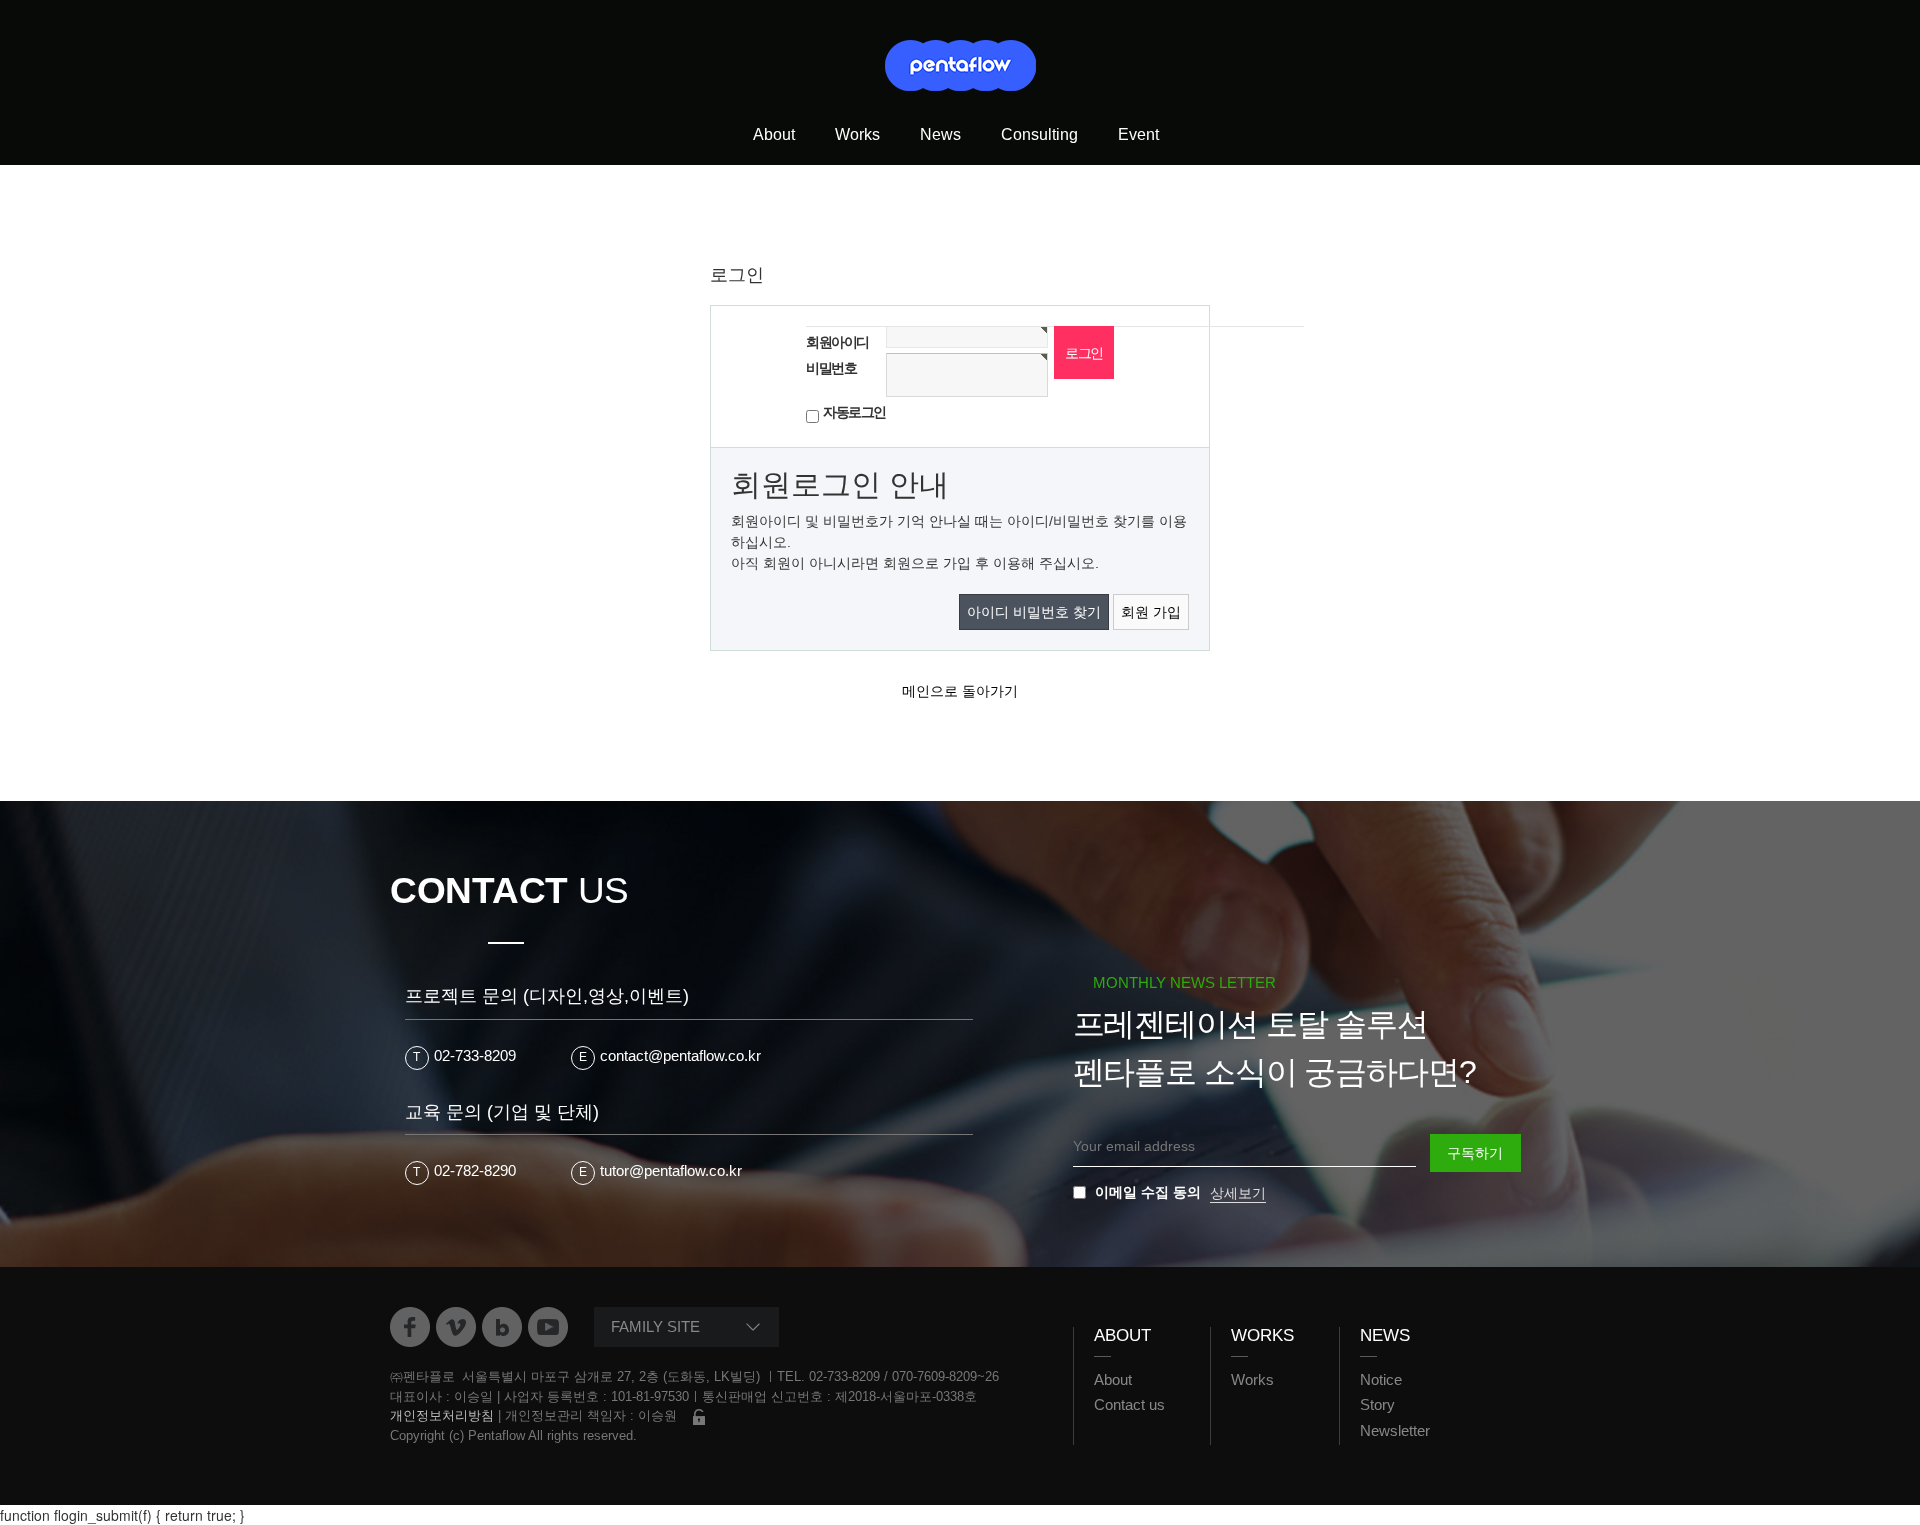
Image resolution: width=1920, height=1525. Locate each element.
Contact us (1129, 1404)
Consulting (1039, 134)
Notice (1381, 1379)
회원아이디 (837, 342)
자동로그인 (854, 412)
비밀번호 (831, 368)
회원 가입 (1151, 612)
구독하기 (1475, 1153)
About (774, 134)
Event (1138, 134)
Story (1377, 1404)
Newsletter (1395, 1430)
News (940, 134)
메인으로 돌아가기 (960, 691)
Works (857, 134)
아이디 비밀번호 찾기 (1034, 612)
